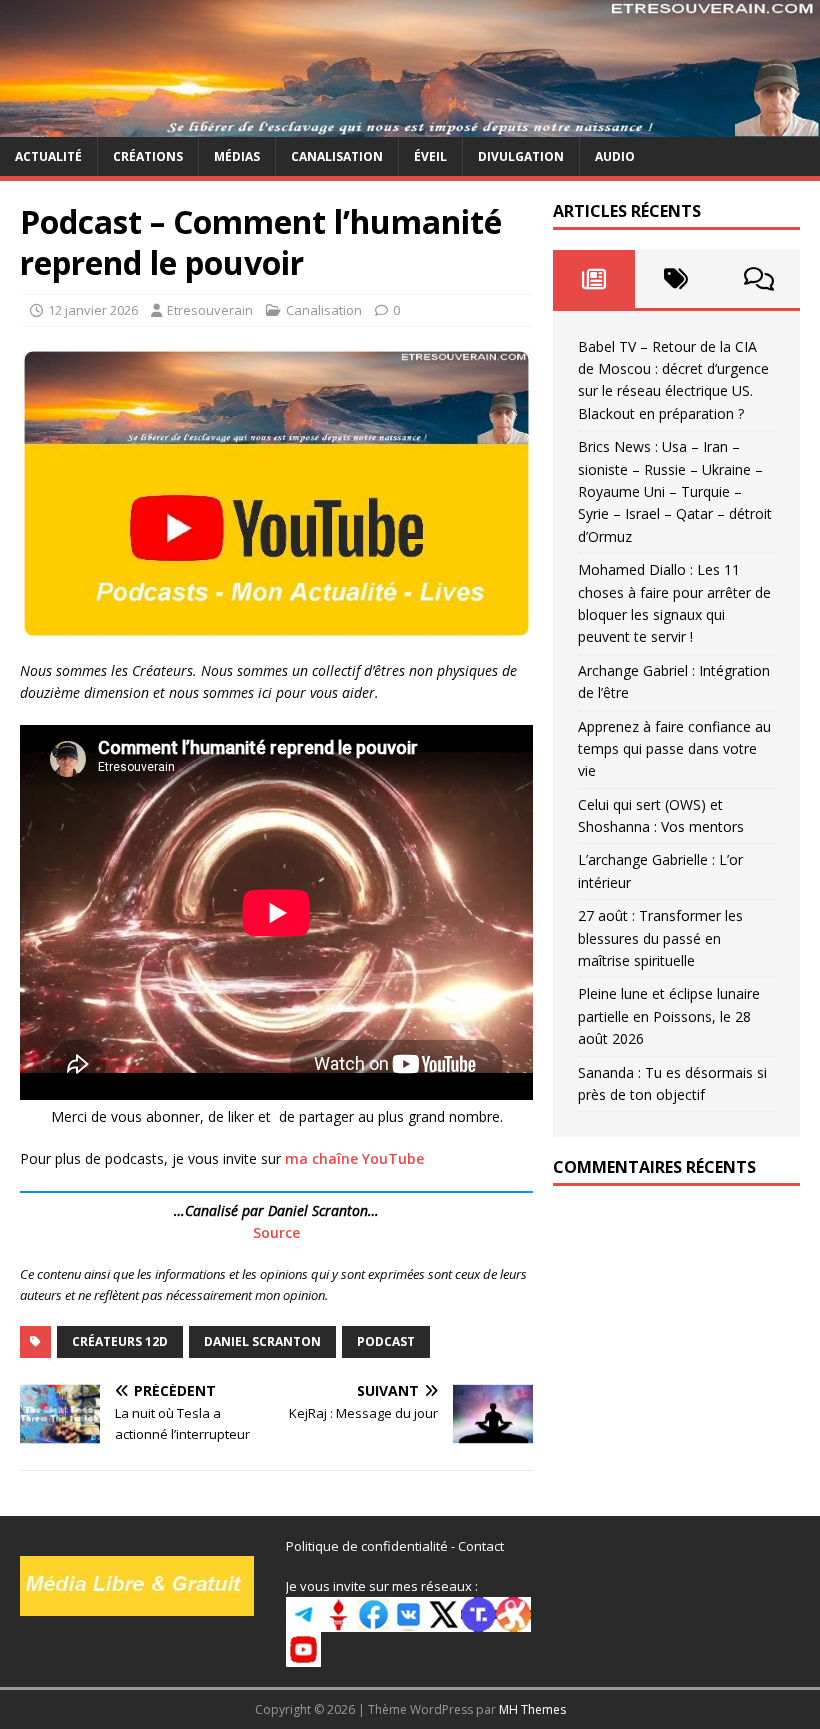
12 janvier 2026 (93, 310)
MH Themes (532, 1709)
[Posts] (594, 279)
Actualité (48, 156)
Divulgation (521, 156)
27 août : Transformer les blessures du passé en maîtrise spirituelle (660, 938)
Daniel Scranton (262, 1341)
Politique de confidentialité (367, 1546)
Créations (148, 156)
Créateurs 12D (120, 1341)
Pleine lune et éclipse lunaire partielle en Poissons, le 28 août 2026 (669, 1016)
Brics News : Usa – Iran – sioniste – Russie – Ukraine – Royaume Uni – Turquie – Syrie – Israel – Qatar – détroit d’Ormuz (675, 491)
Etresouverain (210, 310)
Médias (237, 156)
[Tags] (676, 279)
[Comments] (759, 279)
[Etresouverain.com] (410, 124)
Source (276, 1232)
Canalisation (337, 156)
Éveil (430, 156)
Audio (615, 156)
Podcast (386, 1341)
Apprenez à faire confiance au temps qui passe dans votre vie (674, 749)
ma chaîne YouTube (354, 1158)
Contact (481, 1546)
